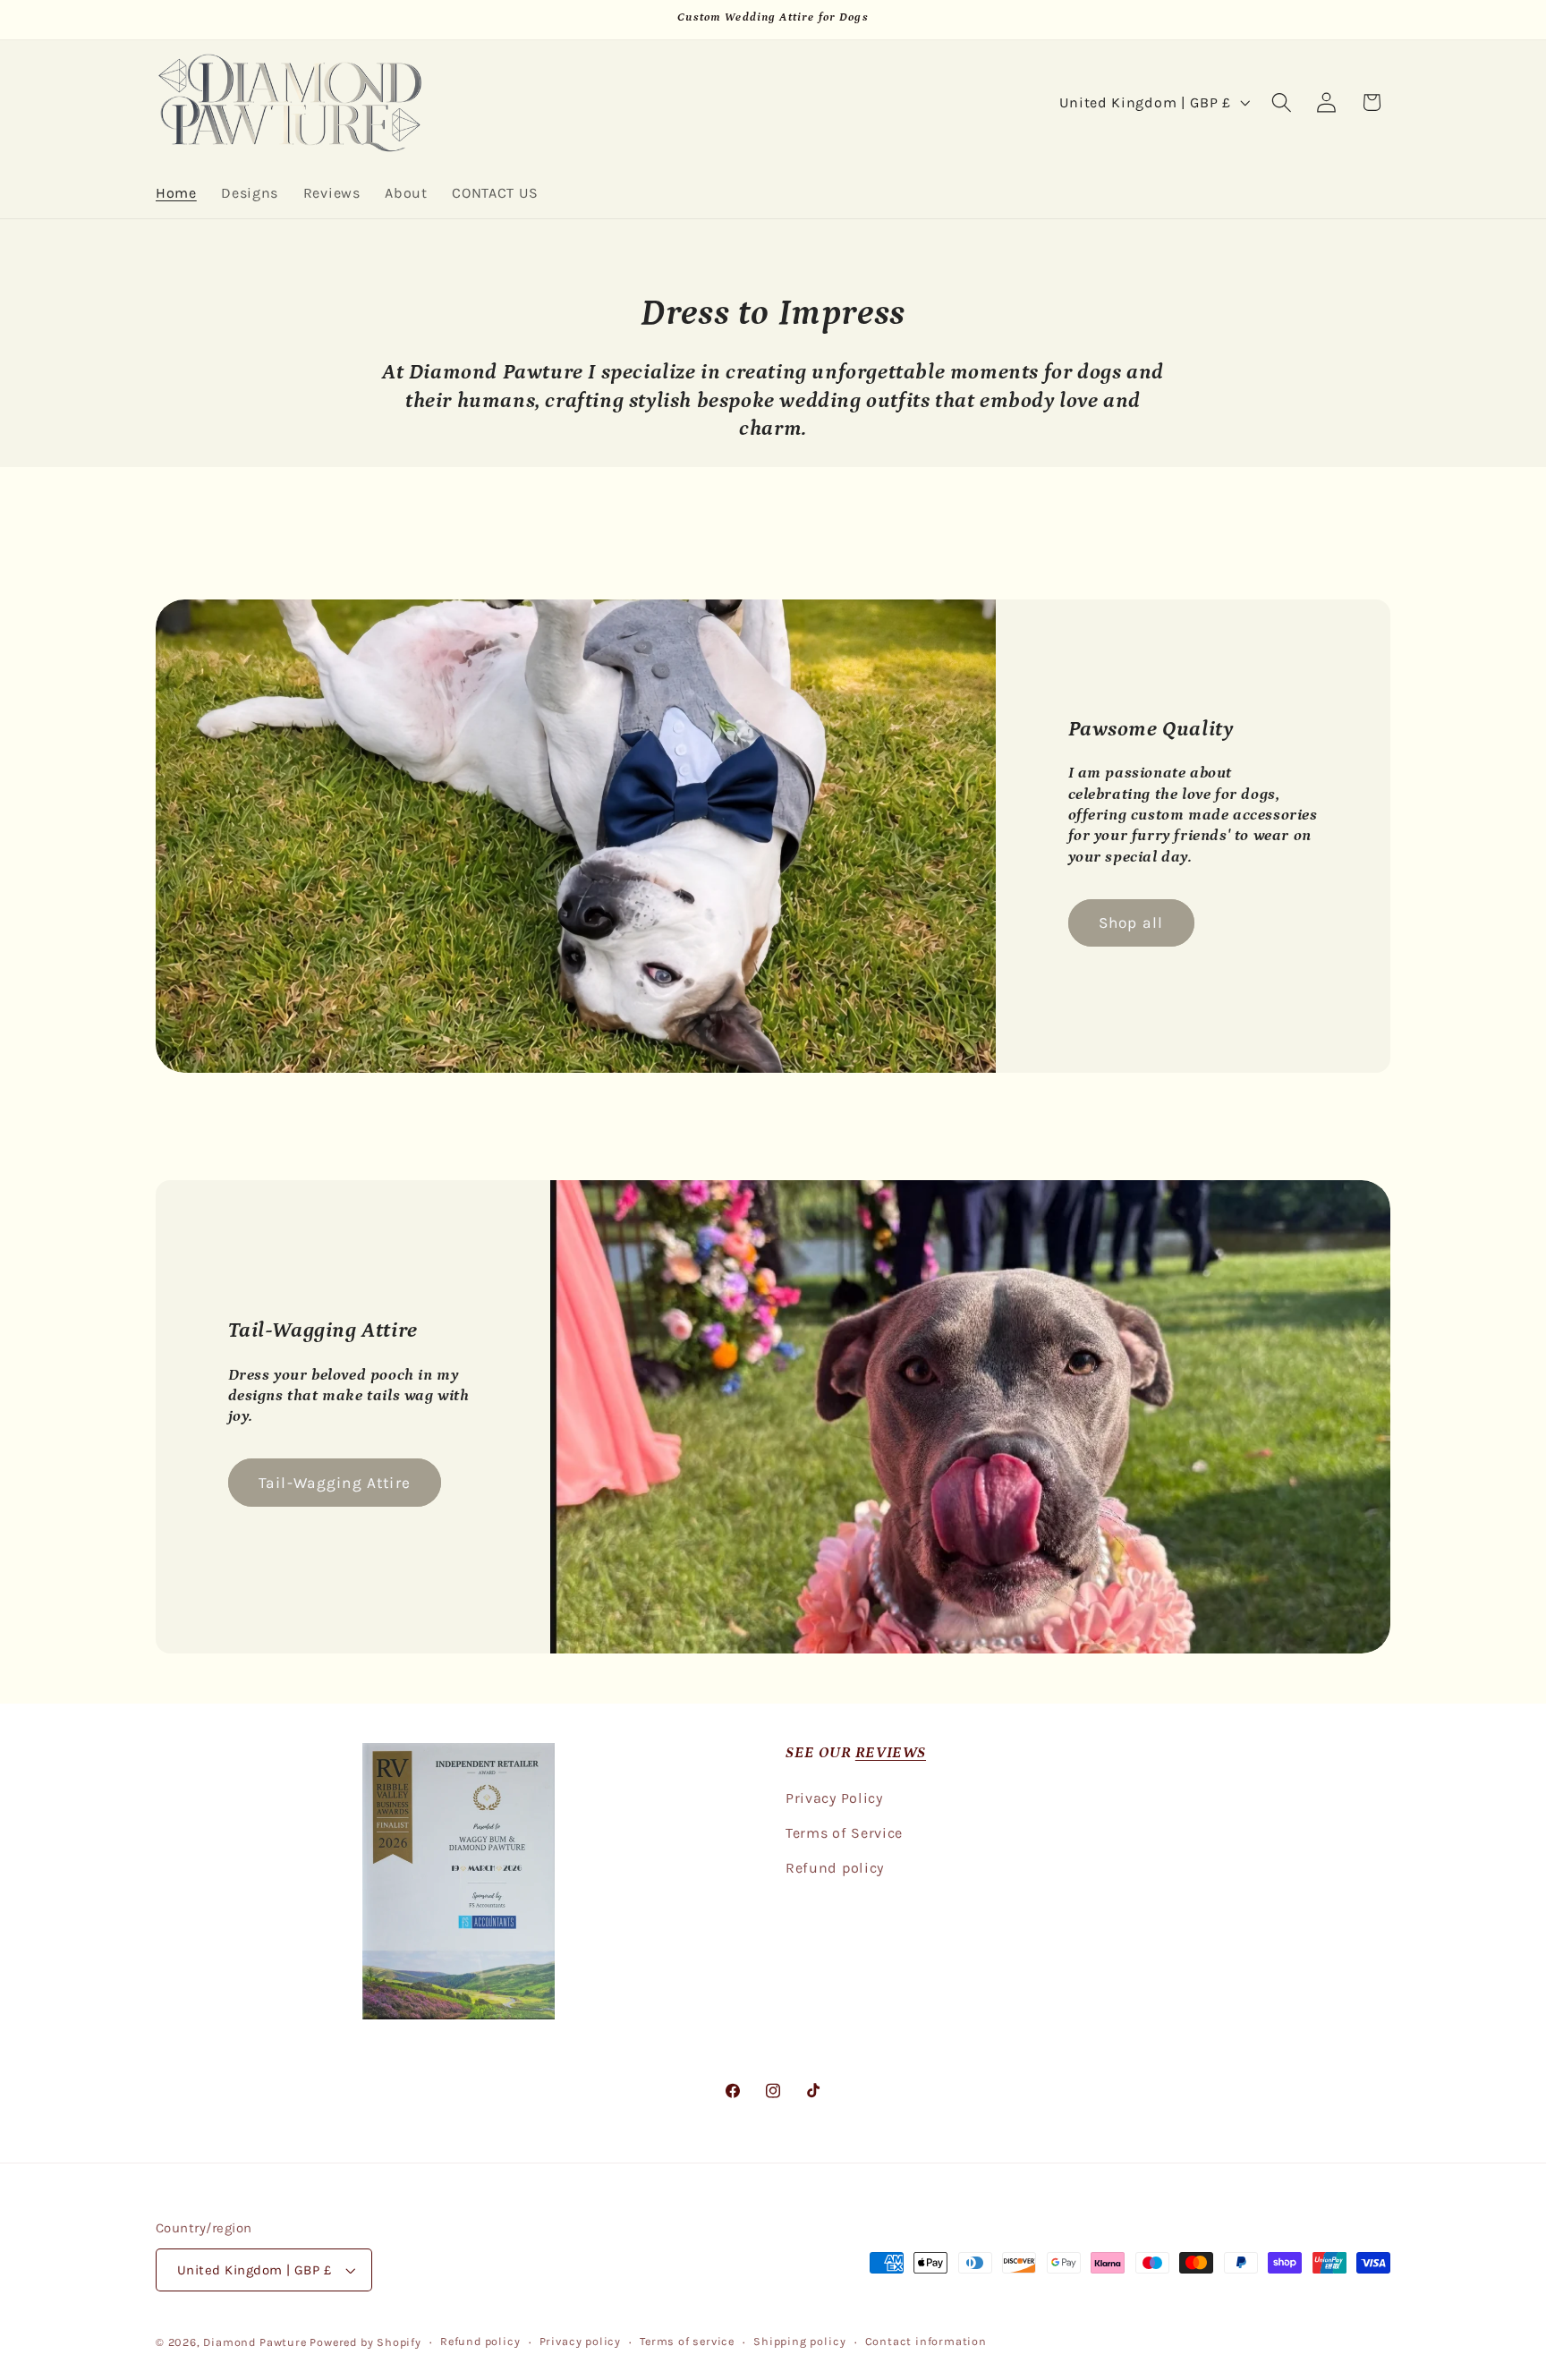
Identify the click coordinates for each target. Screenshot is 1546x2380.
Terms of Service (844, 1833)
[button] (1282, 102)
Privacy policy (580, 2341)
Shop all (1131, 922)
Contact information (926, 2341)
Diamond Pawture (255, 2342)
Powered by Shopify (365, 2342)
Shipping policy (799, 2341)
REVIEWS (891, 1753)
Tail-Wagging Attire (335, 1483)
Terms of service (687, 2341)
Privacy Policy (834, 1798)
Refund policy (835, 1868)
